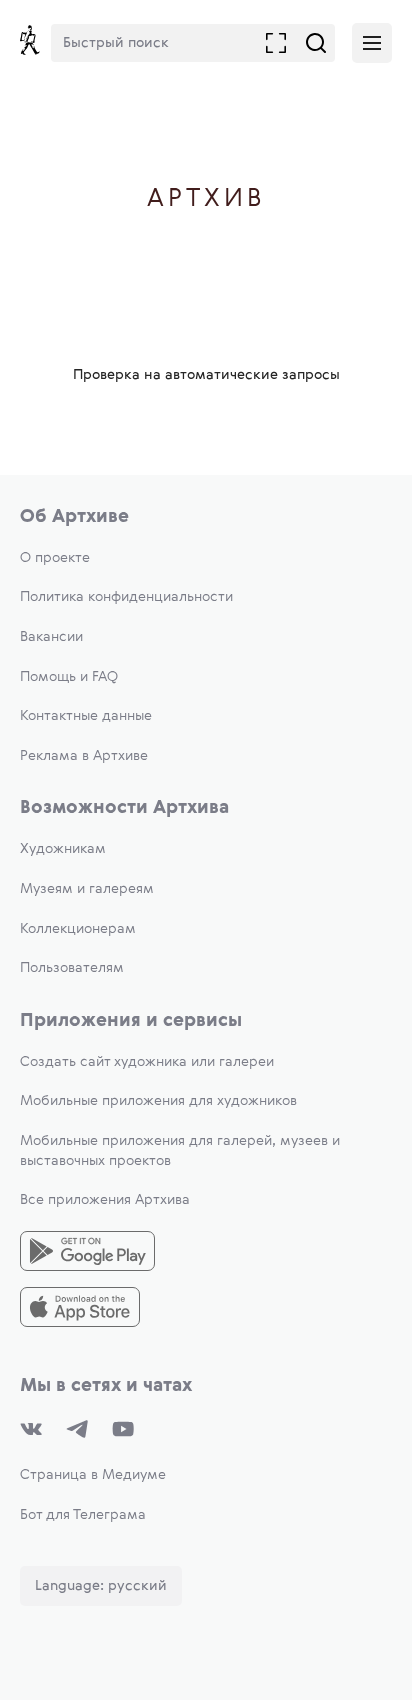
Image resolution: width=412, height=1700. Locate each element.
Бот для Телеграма (83, 1515)
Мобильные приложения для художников (158, 1101)
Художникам (63, 849)
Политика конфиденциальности (126, 597)
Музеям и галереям (87, 889)
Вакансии (51, 637)
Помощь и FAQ (69, 677)
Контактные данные (86, 716)
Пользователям (72, 968)
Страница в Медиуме (93, 1475)
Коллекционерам (78, 929)
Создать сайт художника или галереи (147, 1062)
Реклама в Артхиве (84, 756)
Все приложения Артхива (105, 1200)
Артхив (206, 199)
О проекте (55, 558)
